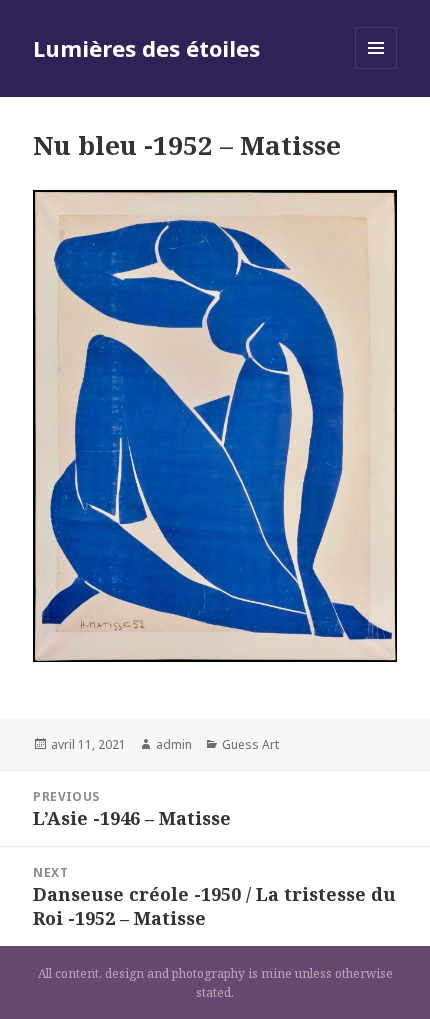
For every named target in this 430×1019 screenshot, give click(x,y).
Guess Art (250, 744)
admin (174, 744)
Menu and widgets (376, 68)
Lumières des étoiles (146, 48)
